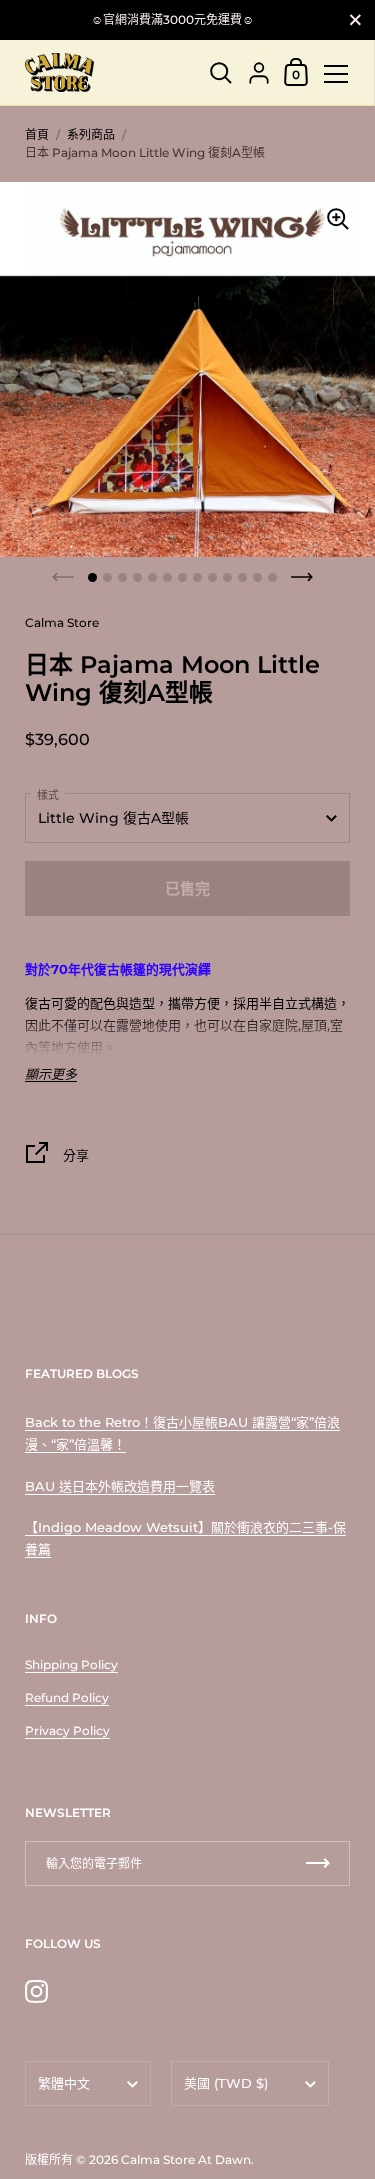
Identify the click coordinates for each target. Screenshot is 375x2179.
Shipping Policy (71, 1664)
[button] (92, 577)
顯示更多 (51, 1074)
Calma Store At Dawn (186, 2159)
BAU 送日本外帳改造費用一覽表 (120, 1486)
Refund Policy (67, 1697)
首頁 (37, 134)
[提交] (318, 1863)
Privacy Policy (67, 1730)
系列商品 (91, 134)
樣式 (48, 795)
